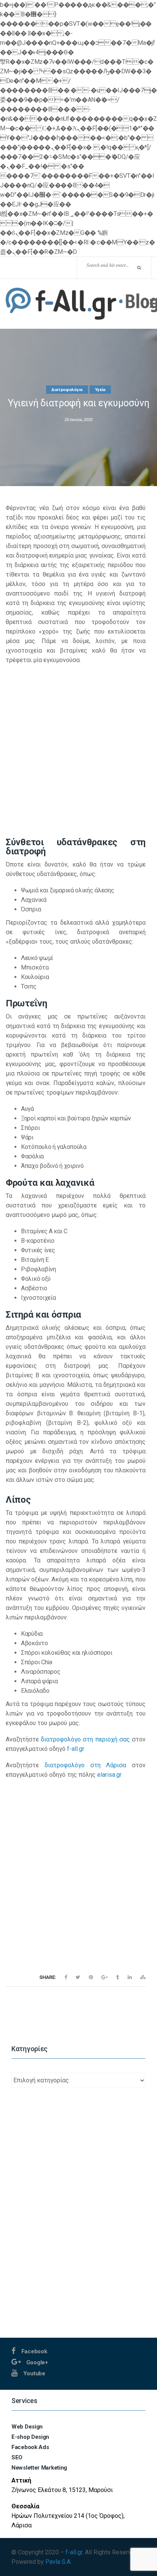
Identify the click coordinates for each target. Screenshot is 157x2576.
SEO (17, 2457)
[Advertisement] (78, 750)
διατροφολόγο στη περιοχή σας (85, 1739)
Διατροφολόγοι (67, 390)
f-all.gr (76, 1749)
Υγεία (100, 390)
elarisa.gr (109, 1775)
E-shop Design (30, 2437)
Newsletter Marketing (39, 2468)
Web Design (27, 2427)
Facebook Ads (30, 2447)
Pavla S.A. (58, 2562)
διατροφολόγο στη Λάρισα (86, 1765)
